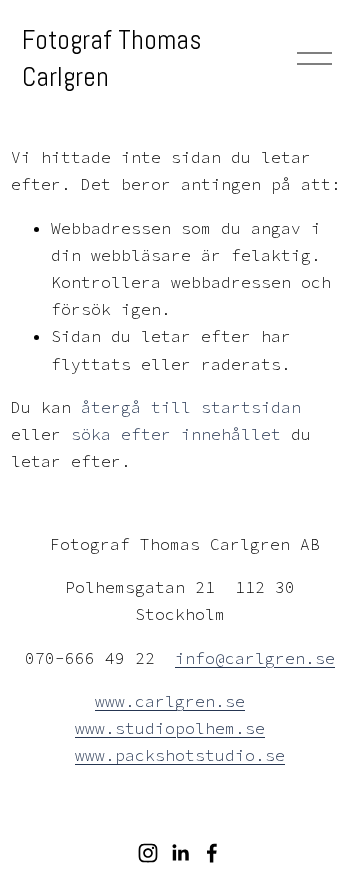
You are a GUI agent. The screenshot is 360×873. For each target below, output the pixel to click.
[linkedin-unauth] (180, 853)
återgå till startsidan (191, 407)
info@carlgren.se (255, 658)
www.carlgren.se (170, 701)
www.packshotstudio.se (180, 755)
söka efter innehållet (176, 434)
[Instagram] (148, 853)
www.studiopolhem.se (170, 728)
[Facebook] (212, 853)
